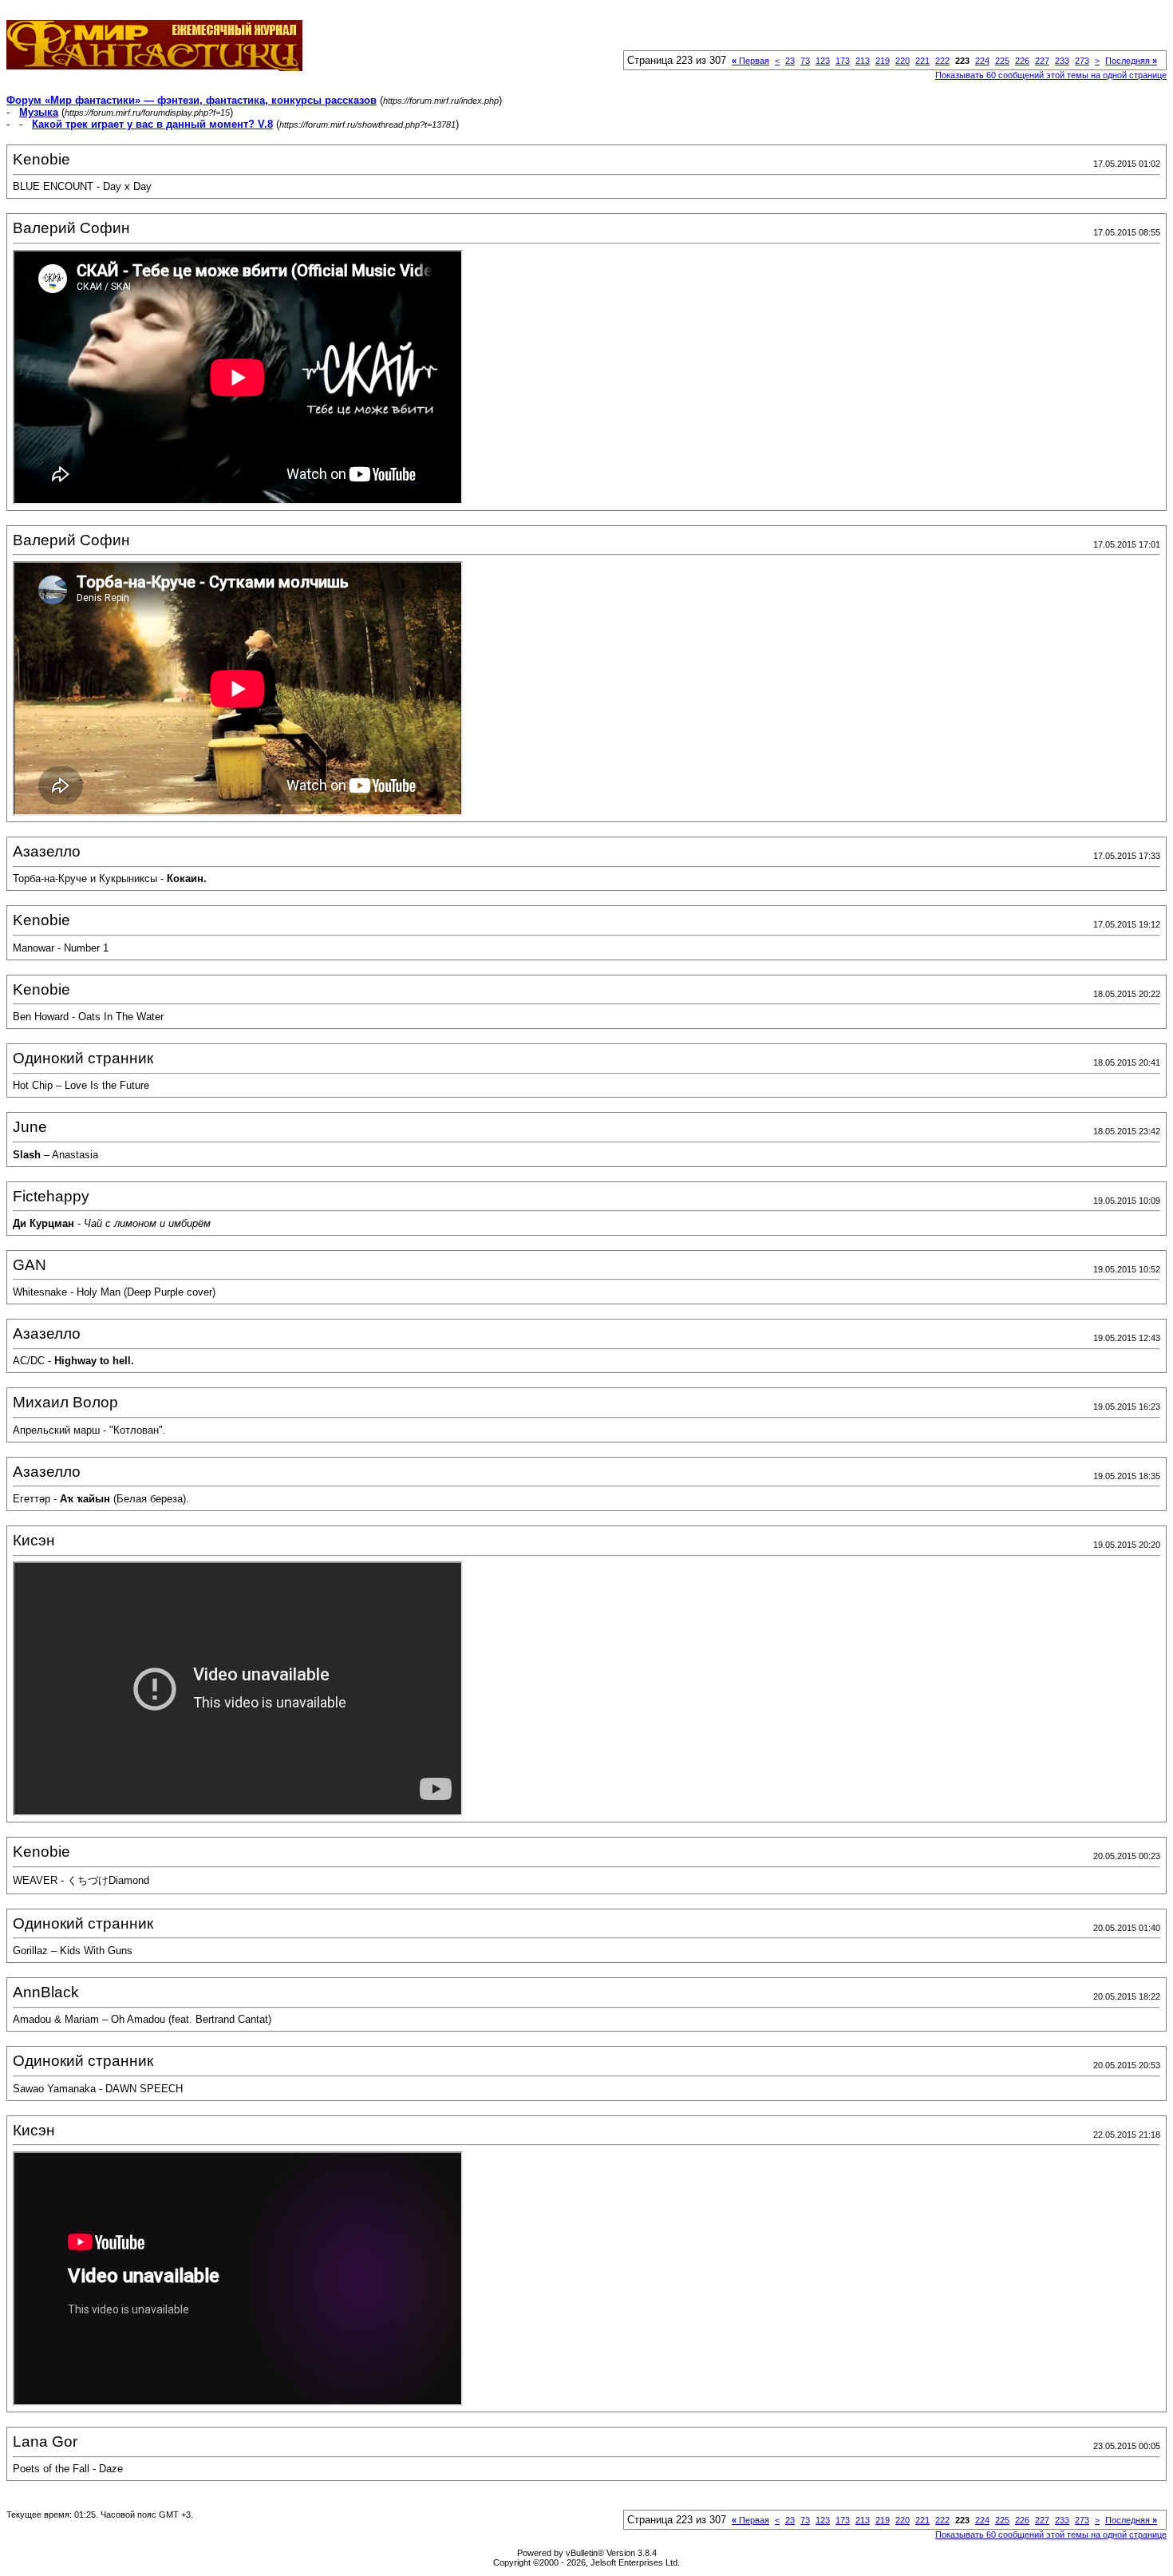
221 (922, 61)
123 (823, 61)
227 (1042, 61)
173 (843, 61)
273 (1082, 61)
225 (1002, 61)
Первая (750, 61)
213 (863, 61)
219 (883, 61)
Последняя (1131, 61)
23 (790, 61)
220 (902, 61)
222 (942, 61)
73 (805, 61)
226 (1022, 61)
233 (1062, 61)
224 (982, 61)
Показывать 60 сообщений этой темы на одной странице (1051, 75)
